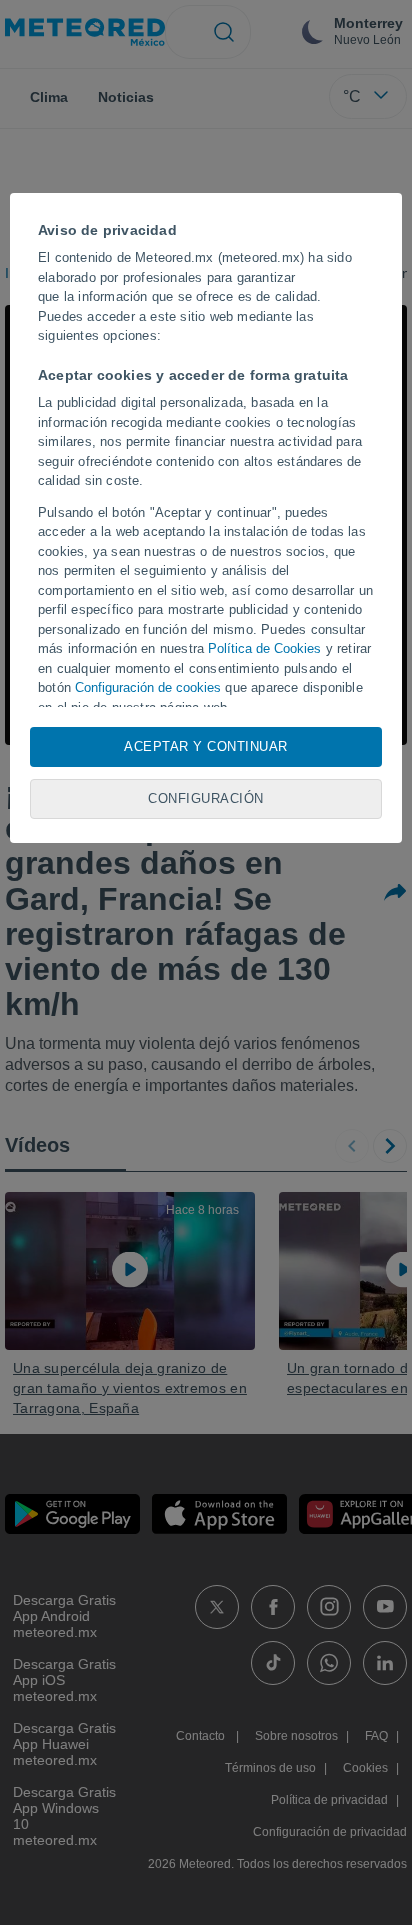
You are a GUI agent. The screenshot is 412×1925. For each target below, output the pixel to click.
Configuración (206, 798)
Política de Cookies (264, 648)
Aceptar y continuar (206, 746)
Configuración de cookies (148, 687)
